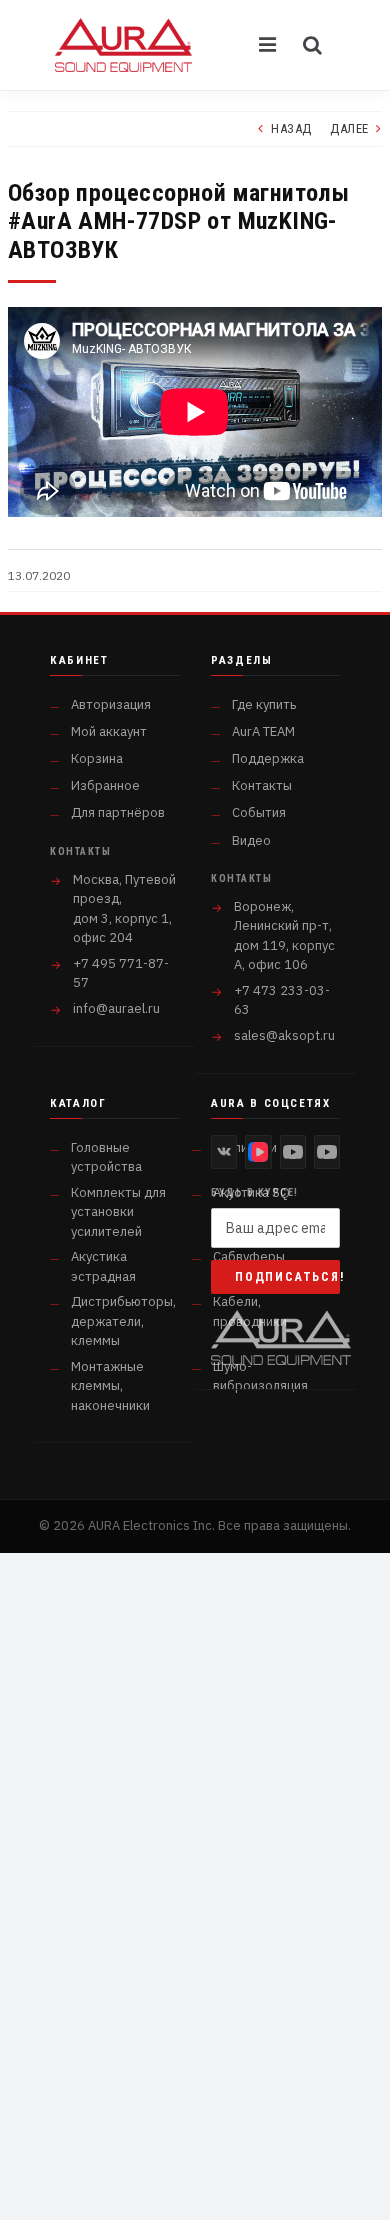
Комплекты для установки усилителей (118, 1212)
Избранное (105, 785)
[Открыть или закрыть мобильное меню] (269, 45)
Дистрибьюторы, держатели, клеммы (123, 1321)
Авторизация (111, 704)
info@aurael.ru (116, 1008)
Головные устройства (106, 1157)
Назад (291, 128)
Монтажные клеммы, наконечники (110, 1386)
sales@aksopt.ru (284, 1035)
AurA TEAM (263, 731)
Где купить (264, 704)
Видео (251, 840)
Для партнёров (118, 812)
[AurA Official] (293, 1152)
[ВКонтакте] (224, 1152)
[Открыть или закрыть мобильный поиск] (313, 45)
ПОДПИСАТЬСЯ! (287, 1277)
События (259, 812)
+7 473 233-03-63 (282, 1000)
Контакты (262, 785)
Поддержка (268, 758)
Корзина (97, 758)
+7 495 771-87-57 (121, 973)
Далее (349, 128)
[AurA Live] (327, 1152)
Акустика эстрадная (103, 1266)
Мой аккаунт (109, 731)
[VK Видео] (258, 1152)
